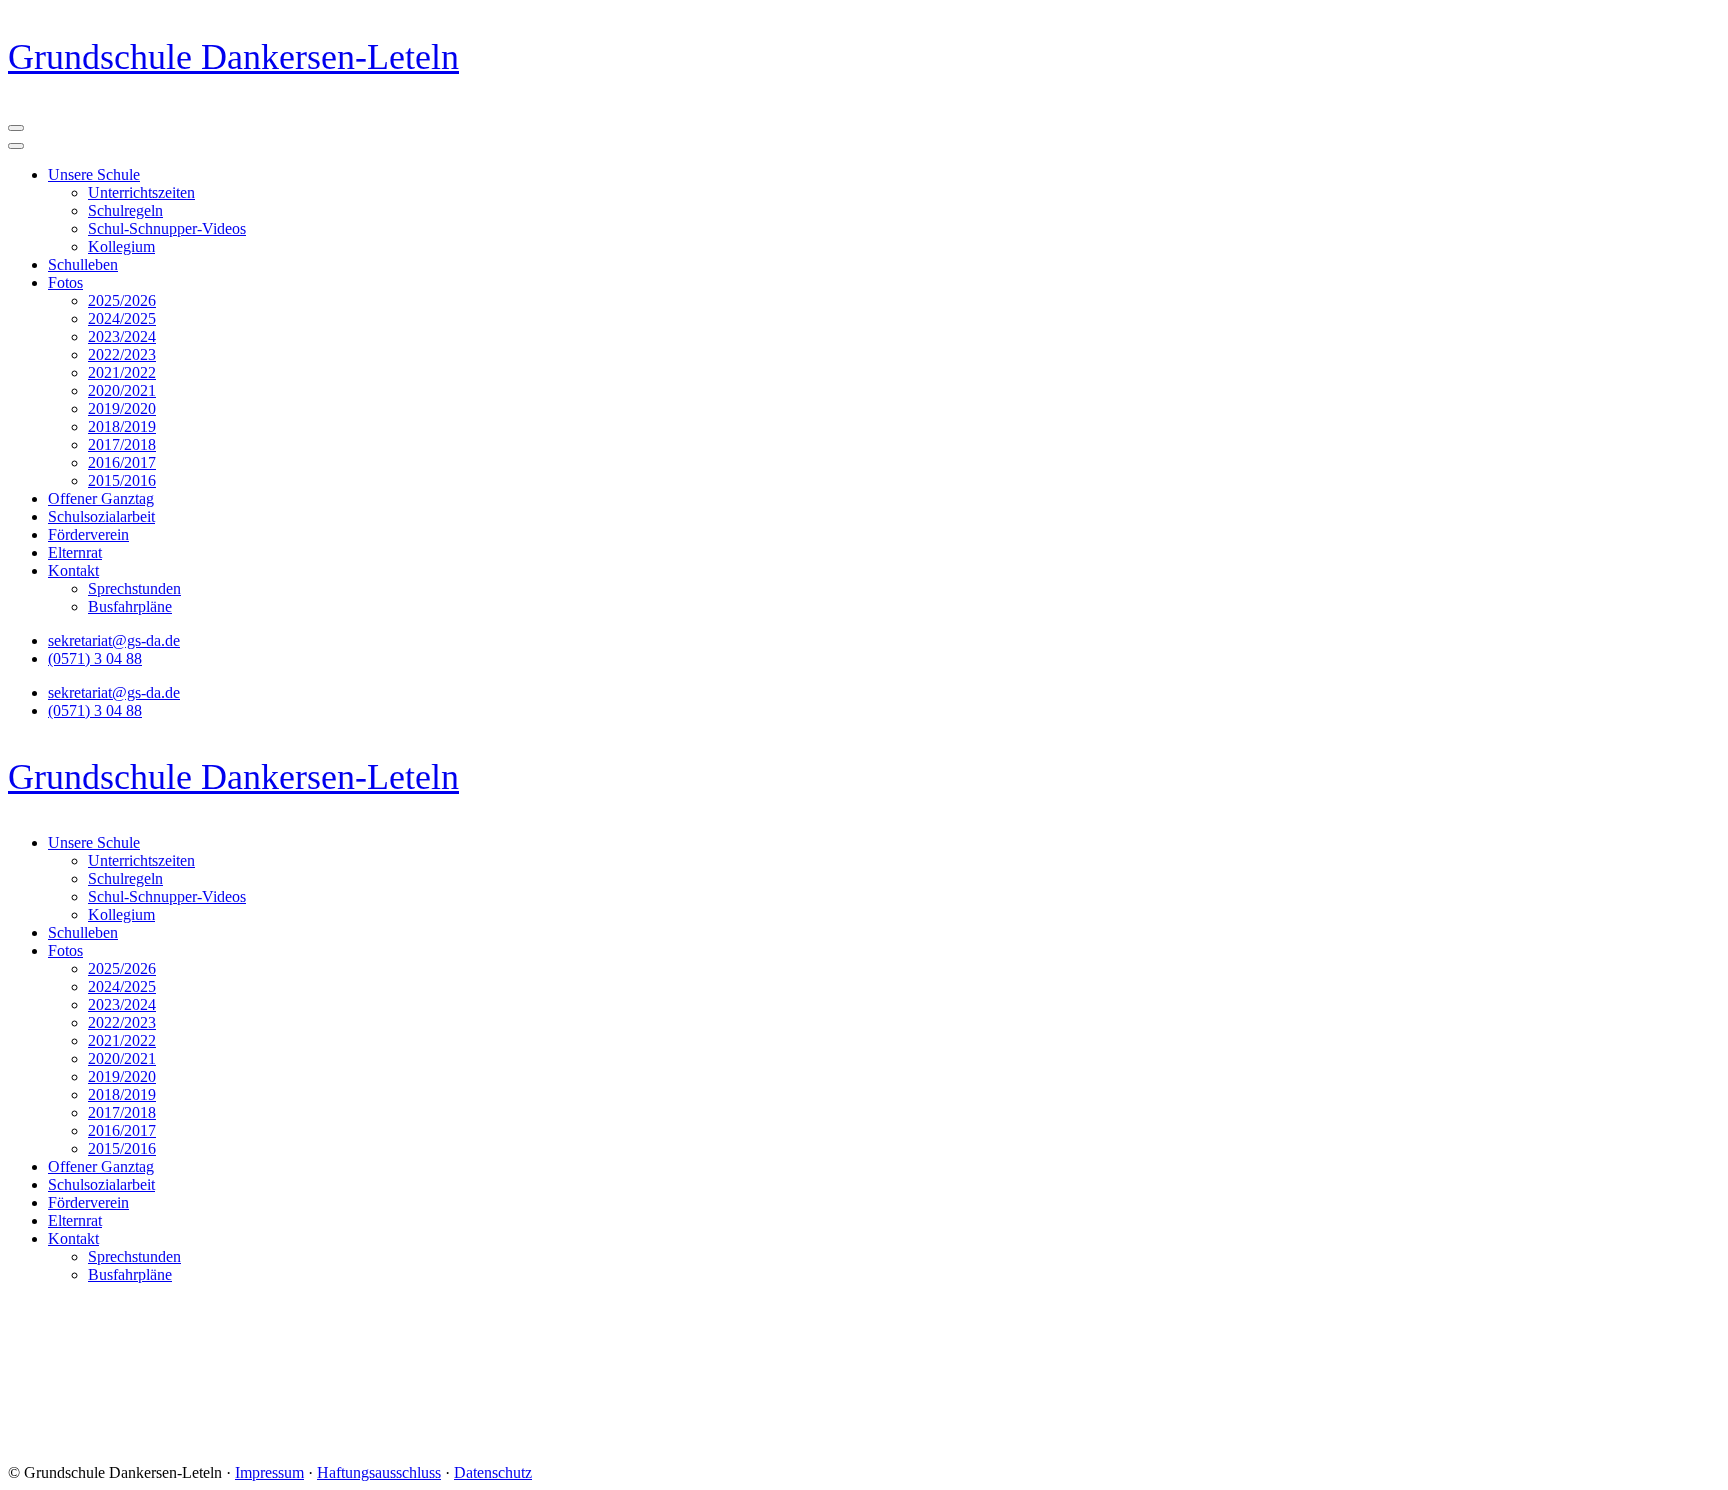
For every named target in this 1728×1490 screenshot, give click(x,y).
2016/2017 (122, 462)
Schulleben (83, 264)
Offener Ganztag (101, 498)
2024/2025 (122, 318)
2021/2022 (122, 372)
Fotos (65, 282)
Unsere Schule (94, 174)
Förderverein (88, 534)
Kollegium (121, 246)
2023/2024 (122, 336)
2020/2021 (122, 390)
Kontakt (73, 570)
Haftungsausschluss (379, 1472)
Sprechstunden (134, 588)
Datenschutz (493, 1472)
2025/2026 (122, 300)
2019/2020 (122, 408)
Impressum (269, 1472)
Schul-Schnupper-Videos (167, 228)
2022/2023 (122, 354)
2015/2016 (122, 480)
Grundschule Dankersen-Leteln (233, 57)
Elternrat (75, 552)
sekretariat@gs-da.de (114, 640)
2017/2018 (122, 444)
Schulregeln (125, 210)
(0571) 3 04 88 (95, 658)
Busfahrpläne (130, 606)
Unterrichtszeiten (141, 192)
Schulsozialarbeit (101, 516)
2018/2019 (122, 426)
